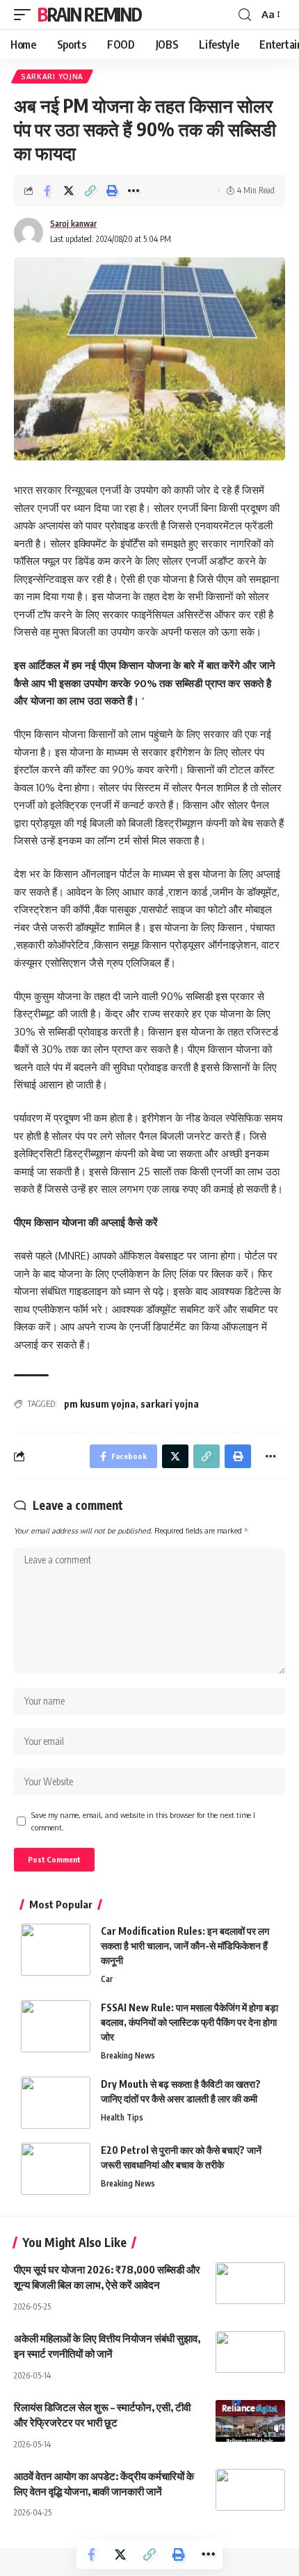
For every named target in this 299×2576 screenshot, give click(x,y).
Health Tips (122, 2117)
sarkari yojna (170, 1404)
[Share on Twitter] (69, 191)
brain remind (89, 14)
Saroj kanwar (73, 224)
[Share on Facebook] (47, 191)
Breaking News (128, 2055)
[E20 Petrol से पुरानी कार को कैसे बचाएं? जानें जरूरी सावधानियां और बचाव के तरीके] (56, 2169)
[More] (134, 191)
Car (107, 1979)
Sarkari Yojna (52, 77)
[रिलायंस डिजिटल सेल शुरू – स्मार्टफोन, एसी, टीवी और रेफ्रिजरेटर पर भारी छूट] (250, 2421)
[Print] (112, 191)
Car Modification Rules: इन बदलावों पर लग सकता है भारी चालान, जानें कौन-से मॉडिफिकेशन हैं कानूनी (185, 1946)
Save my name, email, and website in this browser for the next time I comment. (143, 1821)
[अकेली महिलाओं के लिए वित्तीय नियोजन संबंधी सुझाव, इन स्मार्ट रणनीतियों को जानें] (250, 2352)
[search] (245, 15)
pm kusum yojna (100, 1404)
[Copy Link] (90, 191)
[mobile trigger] (26, 15)
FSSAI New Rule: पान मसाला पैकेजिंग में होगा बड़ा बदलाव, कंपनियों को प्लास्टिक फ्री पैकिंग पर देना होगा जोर (189, 2022)
